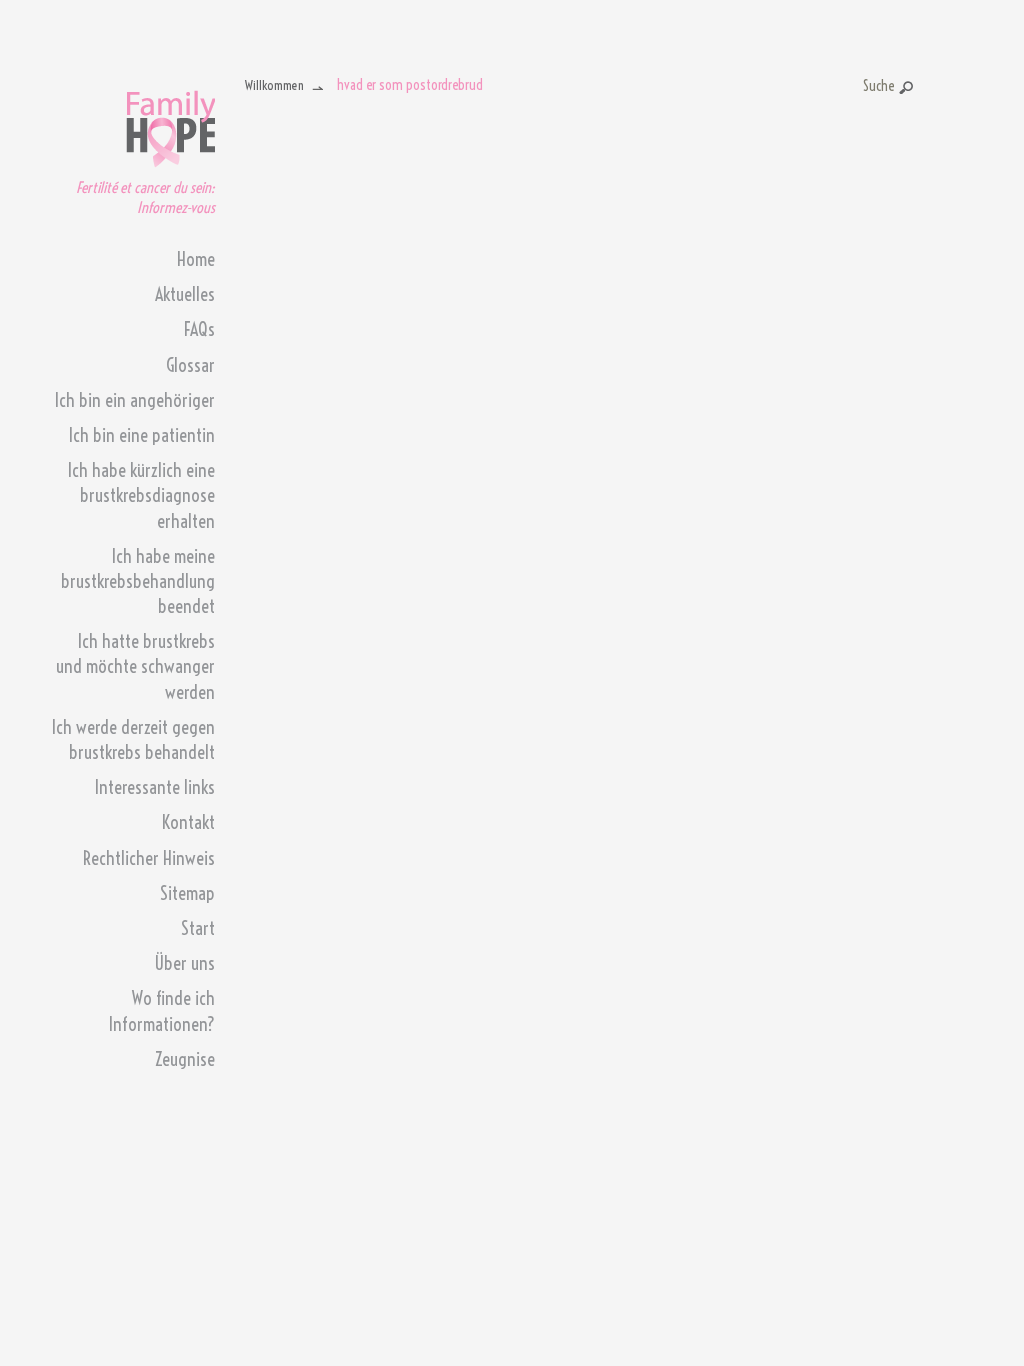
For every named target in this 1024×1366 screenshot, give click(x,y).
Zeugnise (185, 1059)
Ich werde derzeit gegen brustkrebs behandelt (133, 740)
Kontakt (188, 822)
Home (196, 259)
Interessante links (155, 787)
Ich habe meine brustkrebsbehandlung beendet (138, 581)
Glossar (190, 365)
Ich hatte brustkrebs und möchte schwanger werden (135, 666)
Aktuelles (185, 294)
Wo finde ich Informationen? (162, 1011)
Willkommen (274, 85)
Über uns (184, 963)
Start (198, 928)
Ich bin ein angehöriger (135, 400)
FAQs (199, 329)
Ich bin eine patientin (142, 435)
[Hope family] (170, 123)
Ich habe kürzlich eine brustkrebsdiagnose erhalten (141, 495)
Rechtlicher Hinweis (149, 858)
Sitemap (187, 893)
